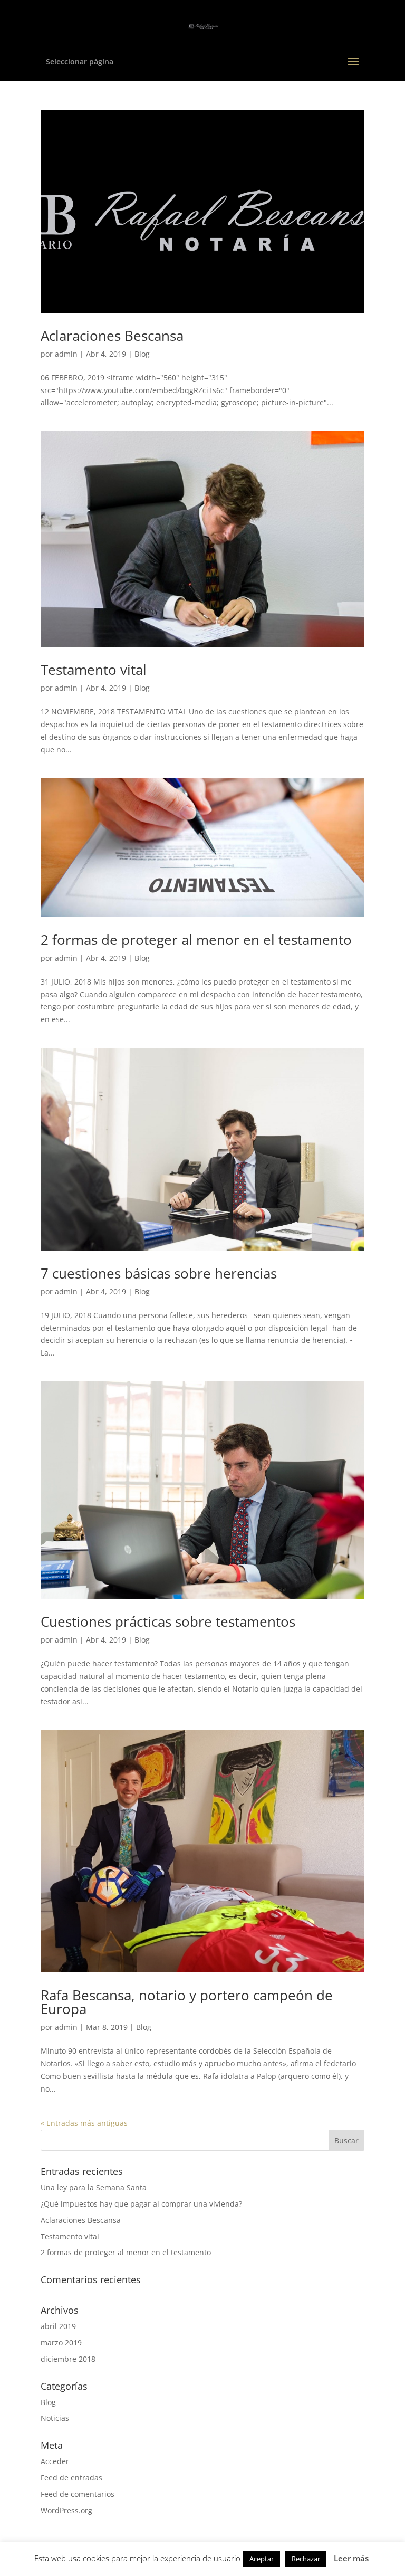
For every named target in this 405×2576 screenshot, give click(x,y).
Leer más (351, 2558)
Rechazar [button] (306, 2559)
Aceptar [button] (262, 2559)
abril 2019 (58, 2326)
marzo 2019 (61, 2343)
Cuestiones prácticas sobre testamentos (168, 1621)
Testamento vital (94, 670)
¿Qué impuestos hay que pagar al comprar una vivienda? (141, 2204)
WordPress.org (66, 2510)
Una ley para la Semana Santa (94, 2187)
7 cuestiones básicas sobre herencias (159, 1273)
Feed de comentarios (78, 2494)
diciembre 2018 (68, 2359)
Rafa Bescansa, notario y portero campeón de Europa (187, 2002)
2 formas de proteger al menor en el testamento (196, 940)
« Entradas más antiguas (84, 2123)
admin (66, 354)
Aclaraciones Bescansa (112, 336)
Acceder (55, 2461)
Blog (142, 354)
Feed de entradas (71, 2478)
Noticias (55, 2418)
